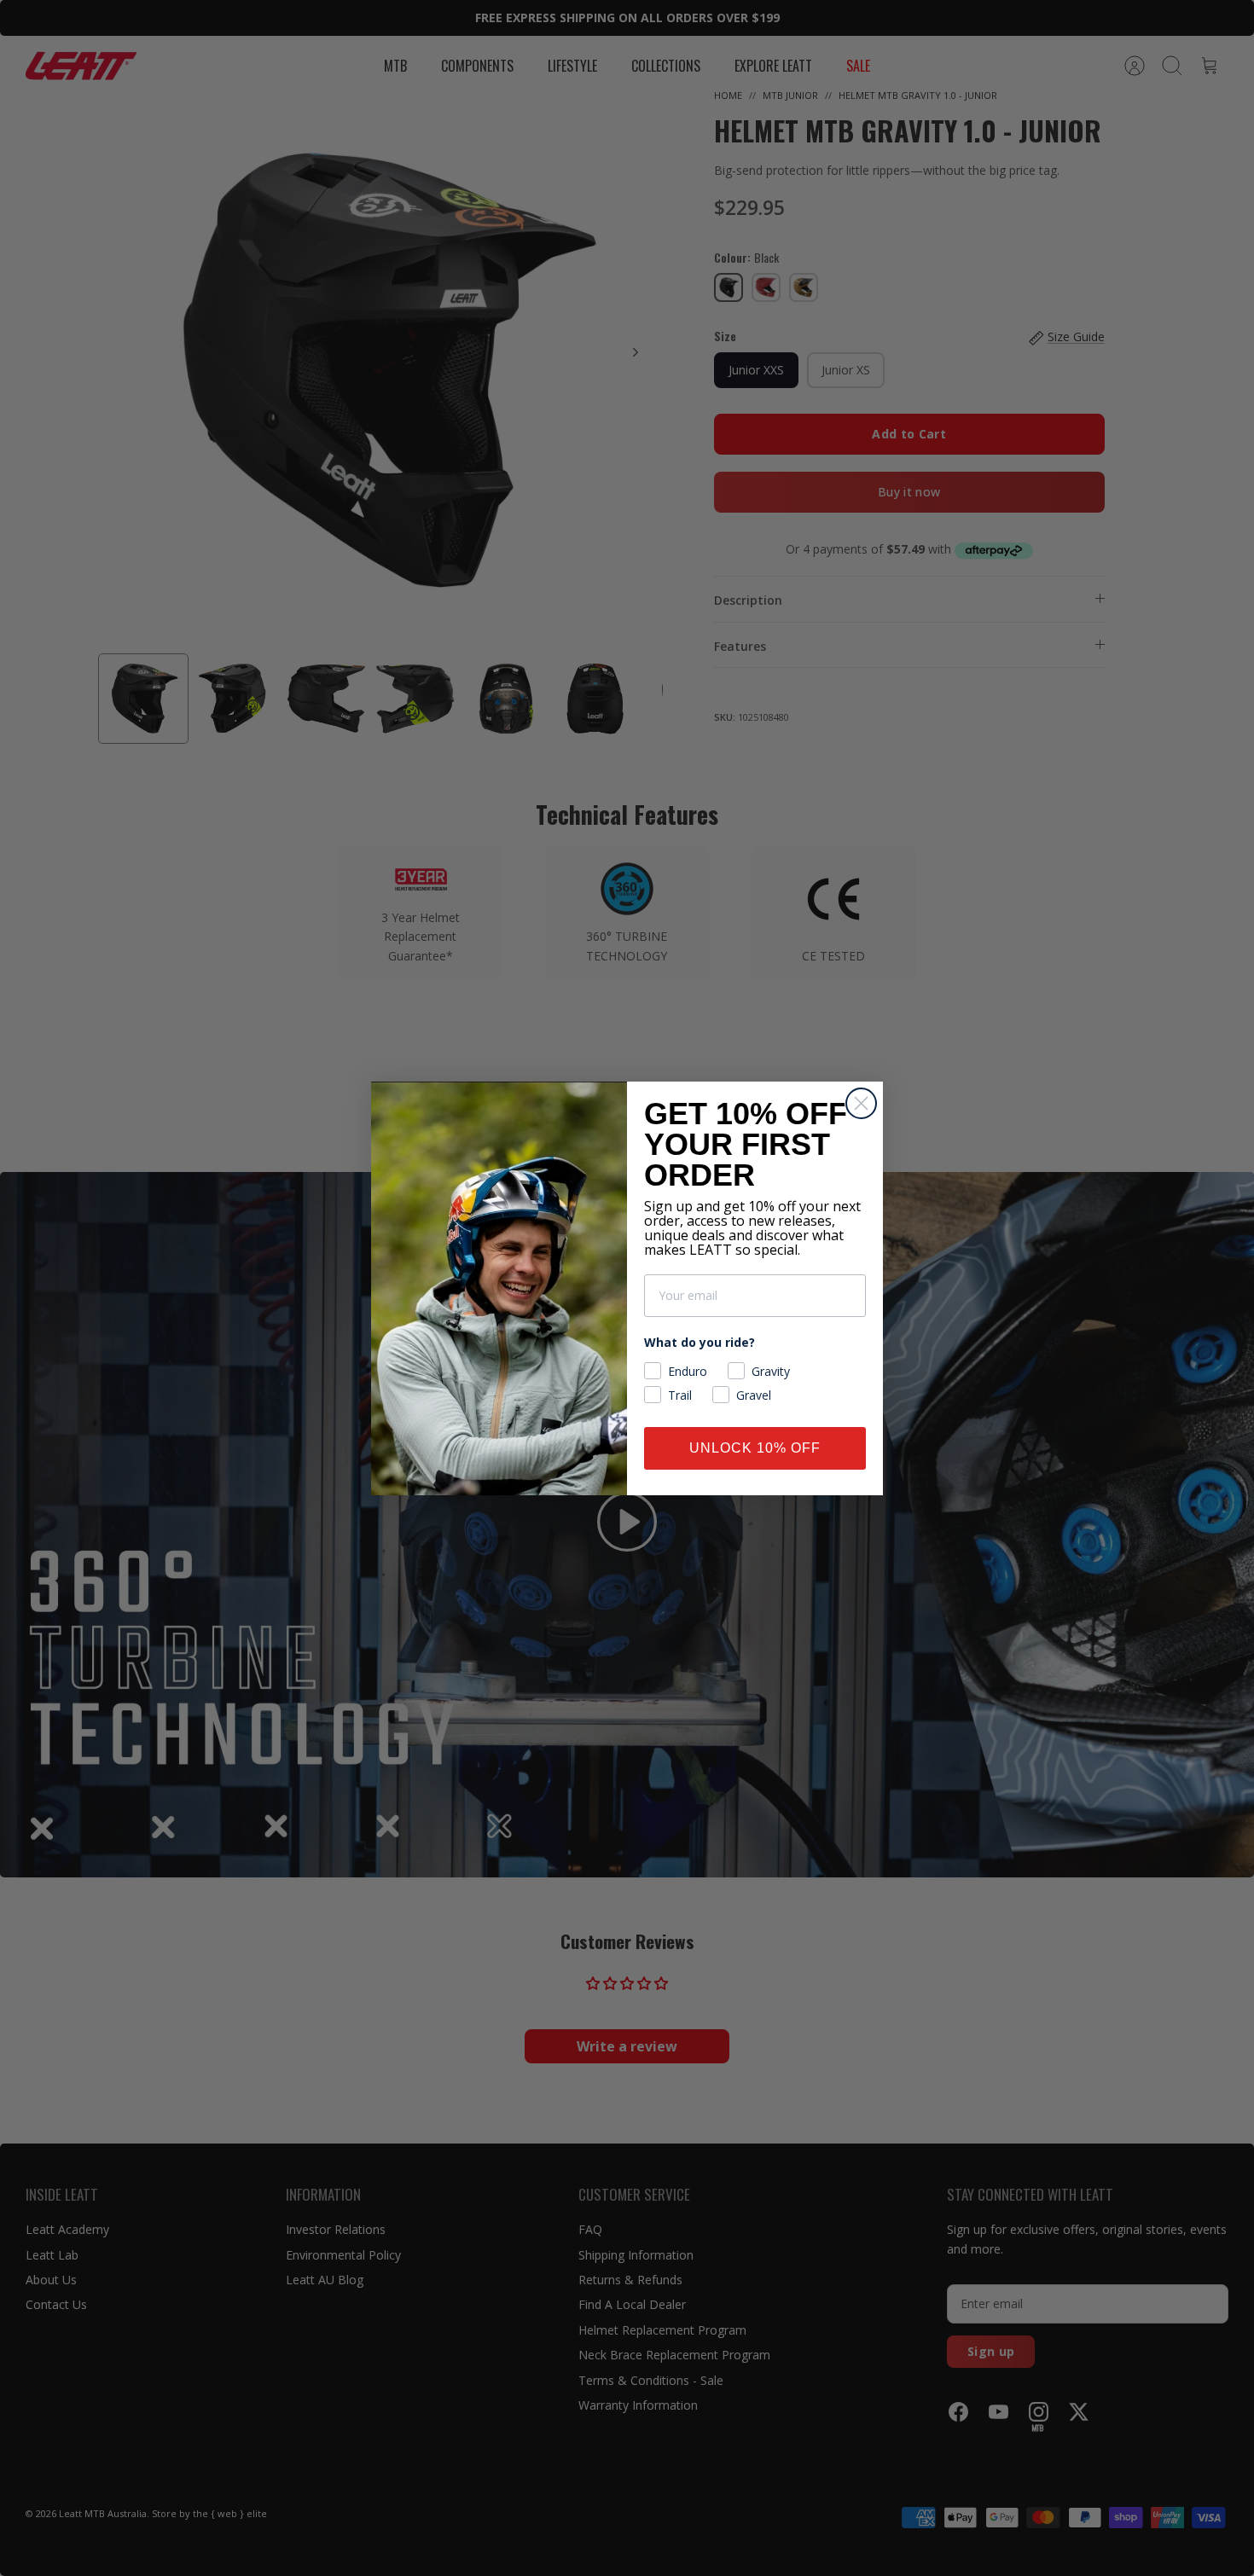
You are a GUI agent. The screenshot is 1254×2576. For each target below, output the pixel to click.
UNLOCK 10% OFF (755, 1448)
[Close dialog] (861, 1103)
